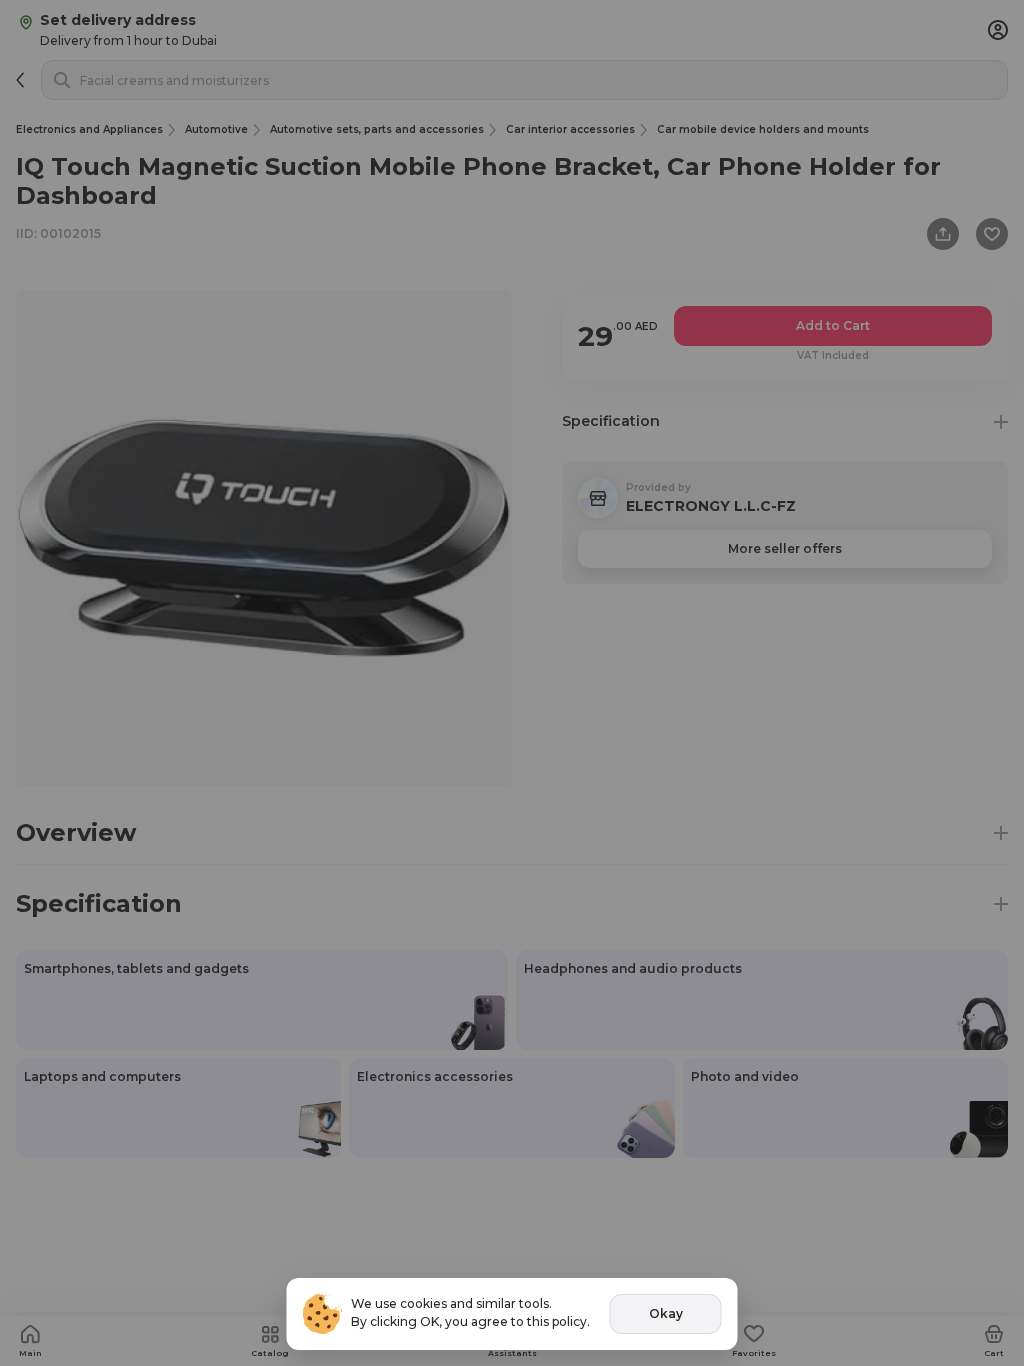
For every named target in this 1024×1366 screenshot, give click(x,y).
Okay (666, 1313)
